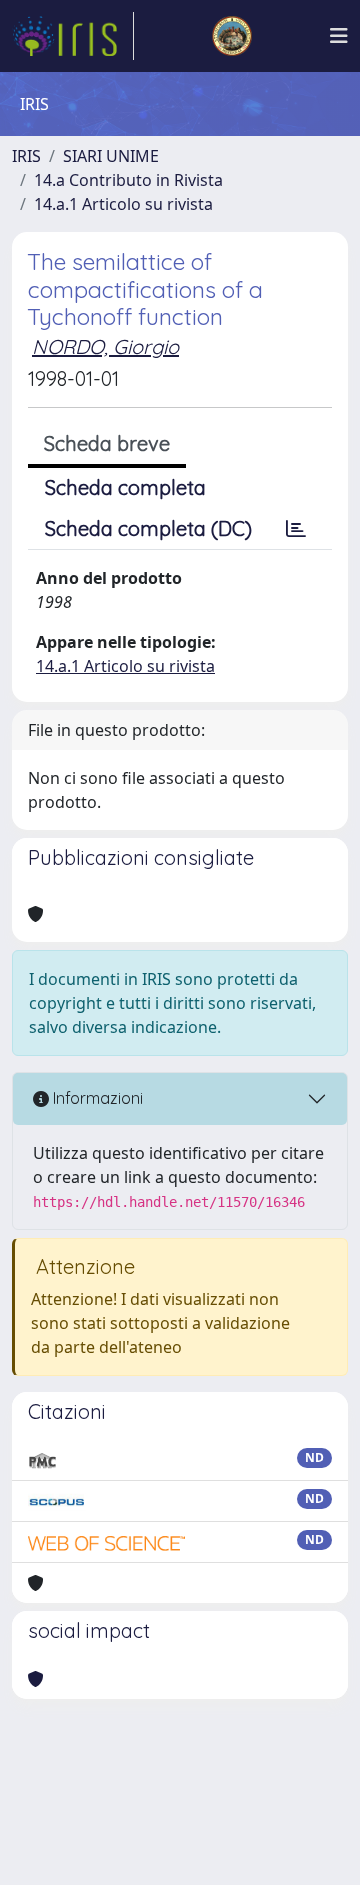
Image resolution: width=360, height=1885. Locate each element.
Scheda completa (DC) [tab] (148, 528)
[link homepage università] (232, 36)
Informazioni (96, 1098)
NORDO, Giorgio (105, 346)
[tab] (296, 529)
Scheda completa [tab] (125, 487)
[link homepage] (73, 36)
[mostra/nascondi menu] (339, 36)
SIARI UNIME (111, 156)
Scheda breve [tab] (107, 443)
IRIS (26, 156)
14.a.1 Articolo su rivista (123, 204)
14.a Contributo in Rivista (128, 180)
